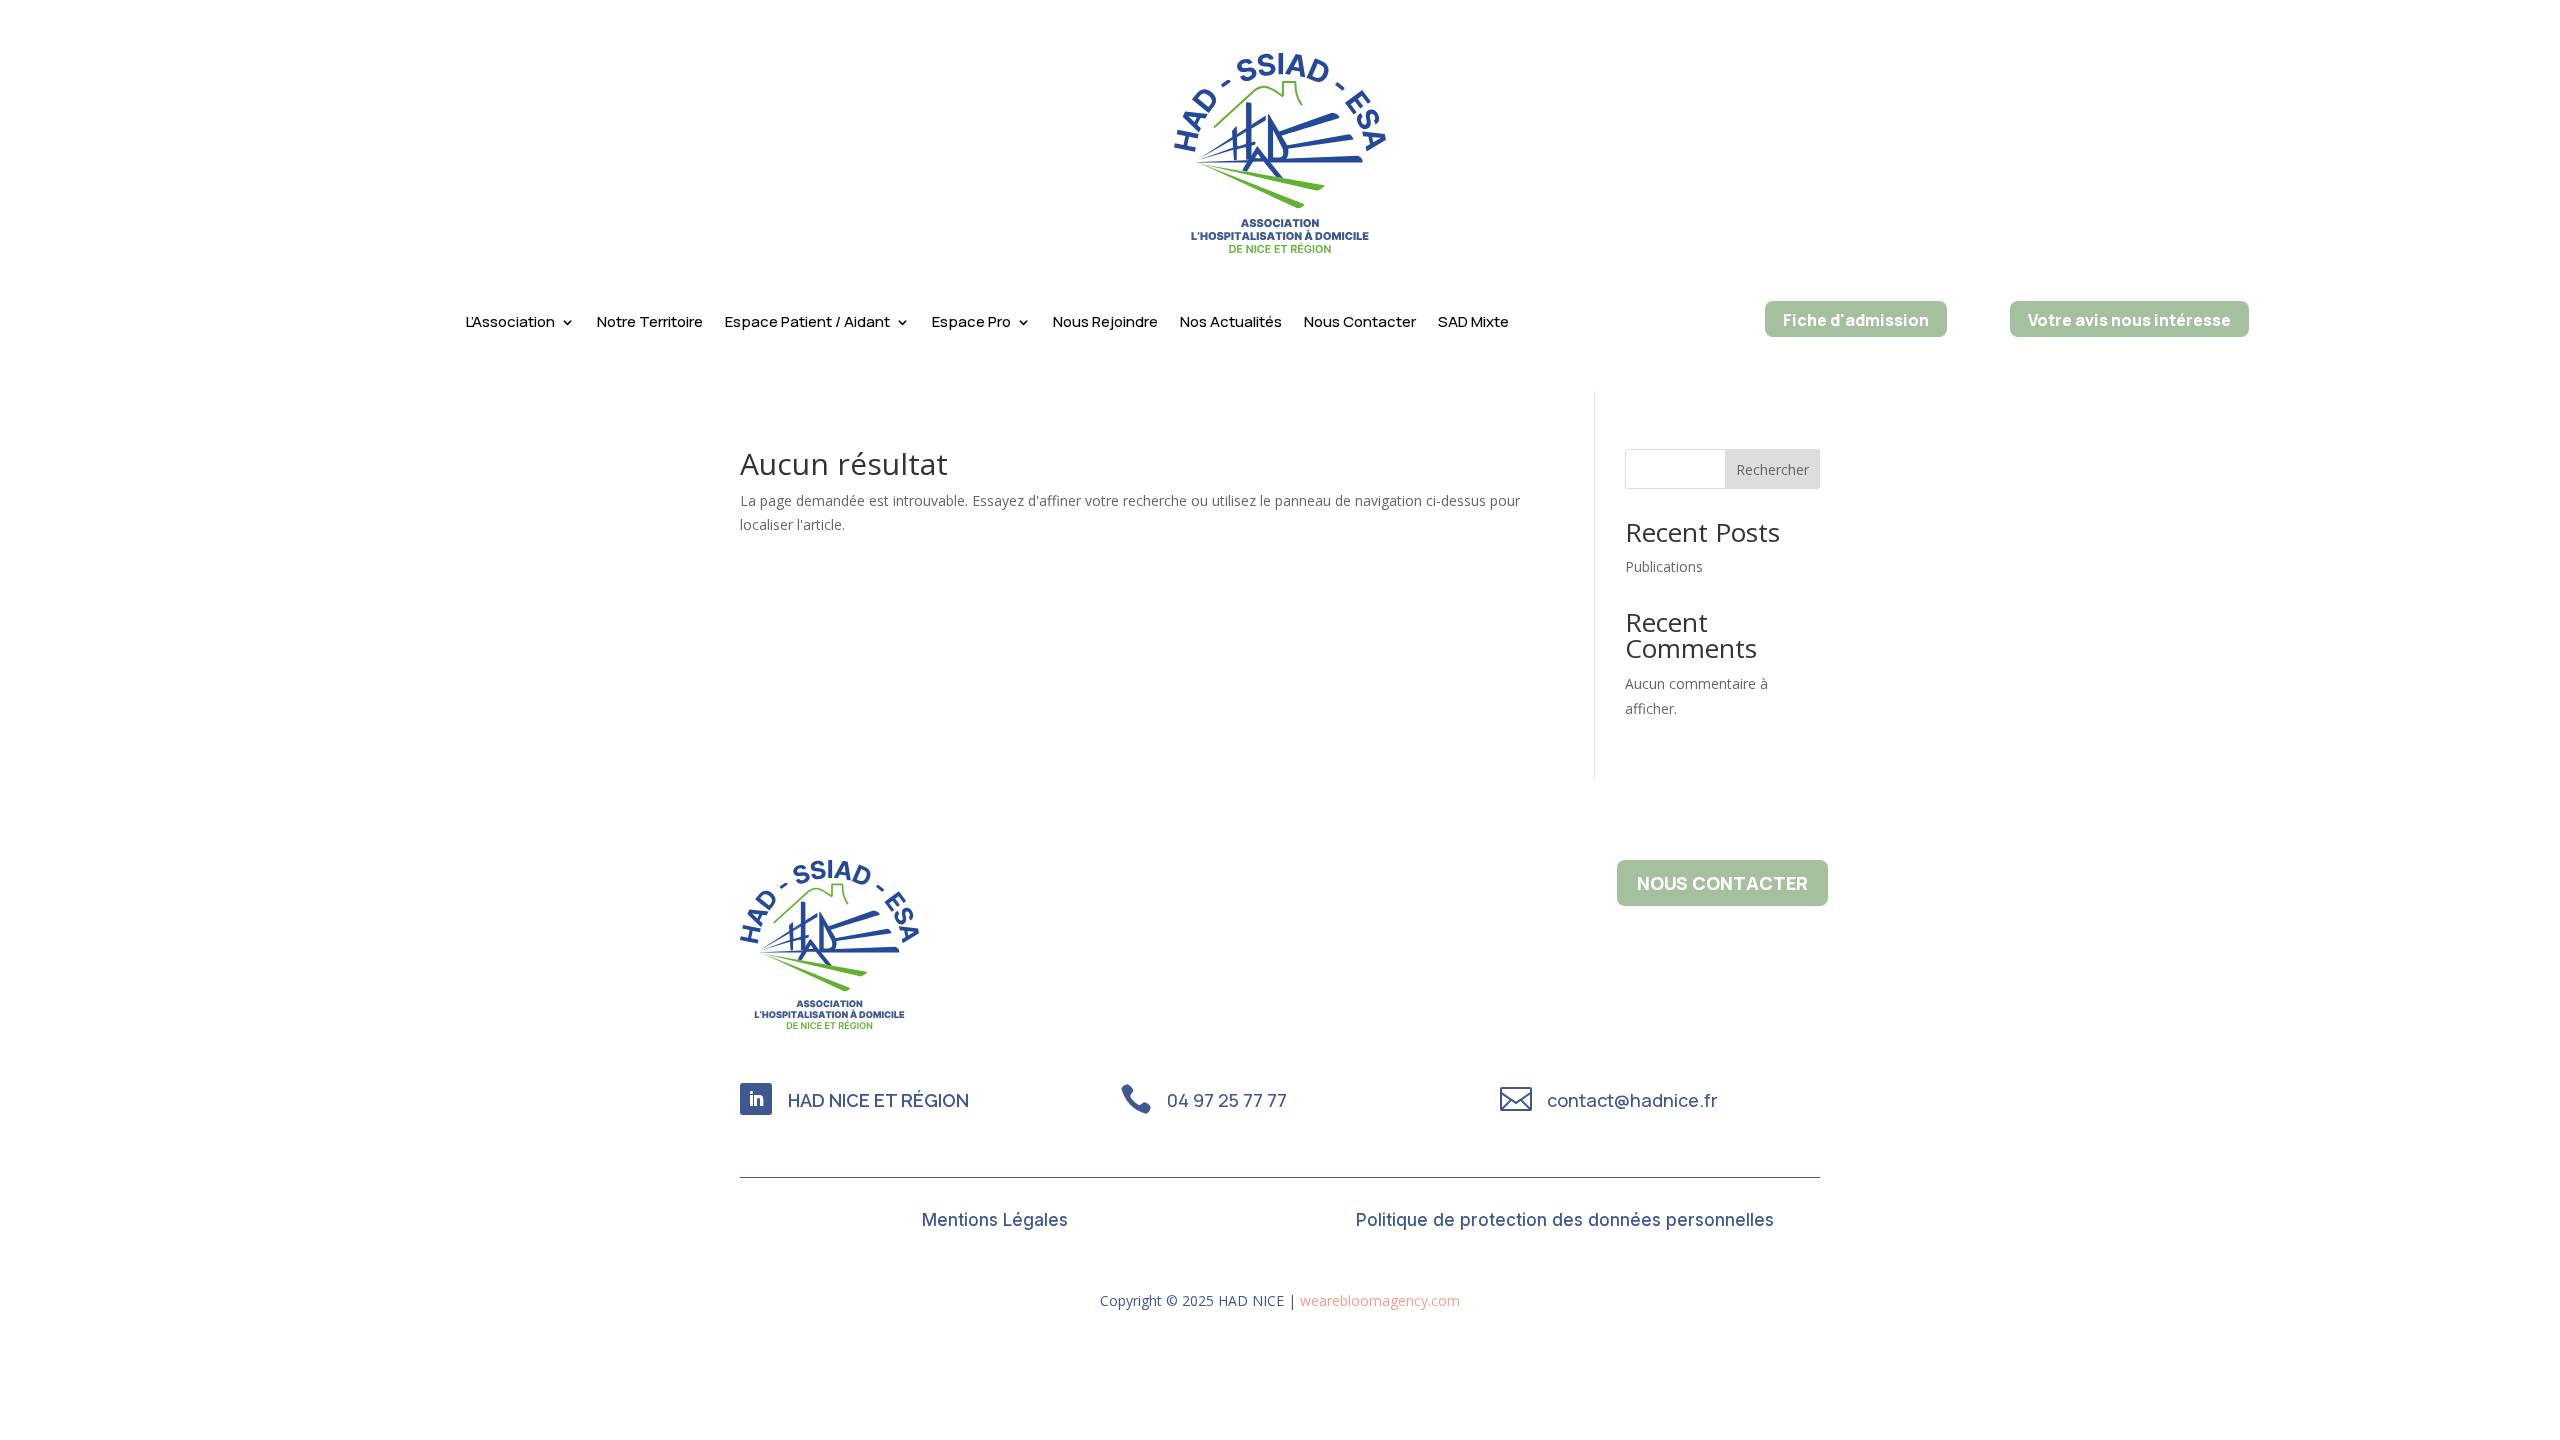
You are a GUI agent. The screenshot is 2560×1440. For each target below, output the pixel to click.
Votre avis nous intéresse (2129, 320)
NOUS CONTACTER (1722, 883)
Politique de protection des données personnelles (1565, 1221)
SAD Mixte (1473, 323)
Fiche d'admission (1856, 320)
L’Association (510, 323)
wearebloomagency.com (1380, 1300)
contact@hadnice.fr (1632, 1100)
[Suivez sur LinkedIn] (756, 1099)
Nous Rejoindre (1105, 323)
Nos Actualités (1231, 323)
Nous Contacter (1360, 323)
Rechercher (1772, 469)
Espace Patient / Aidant (807, 323)
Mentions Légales (995, 1221)
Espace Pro (971, 323)
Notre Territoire (650, 323)
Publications (1664, 566)
